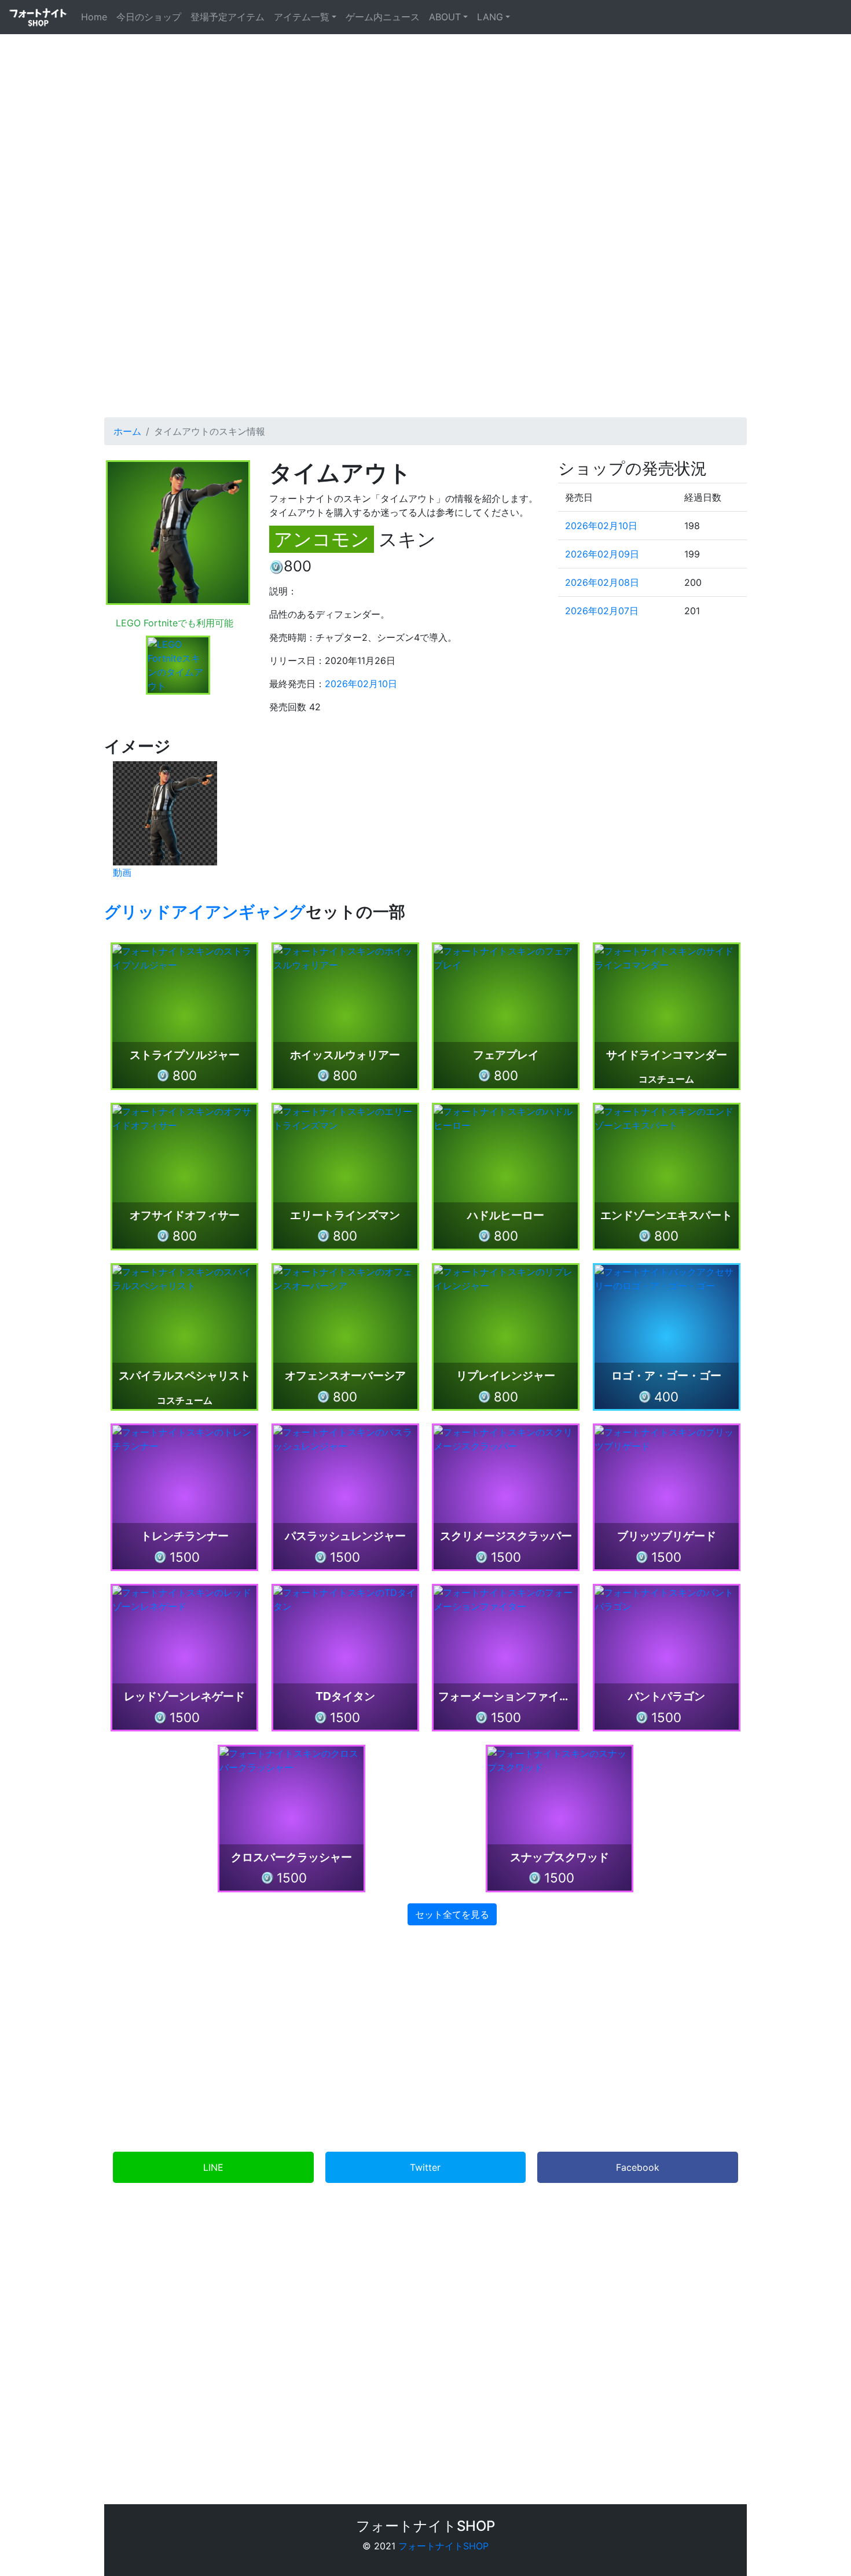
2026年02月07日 (602, 611)
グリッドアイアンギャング (205, 912)
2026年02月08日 (602, 582)
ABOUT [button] (445, 17)
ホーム (127, 431)
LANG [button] (490, 17)
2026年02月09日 (602, 554)
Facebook (638, 2167)
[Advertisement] (425, 299)
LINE (213, 2167)
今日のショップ (149, 17)
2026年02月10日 (361, 684)
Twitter (425, 2167)
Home (96, 16)
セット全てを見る (452, 1914)
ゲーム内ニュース (383, 17)
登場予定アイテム (228, 17)
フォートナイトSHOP (443, 2546)
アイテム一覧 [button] (302, 17)
